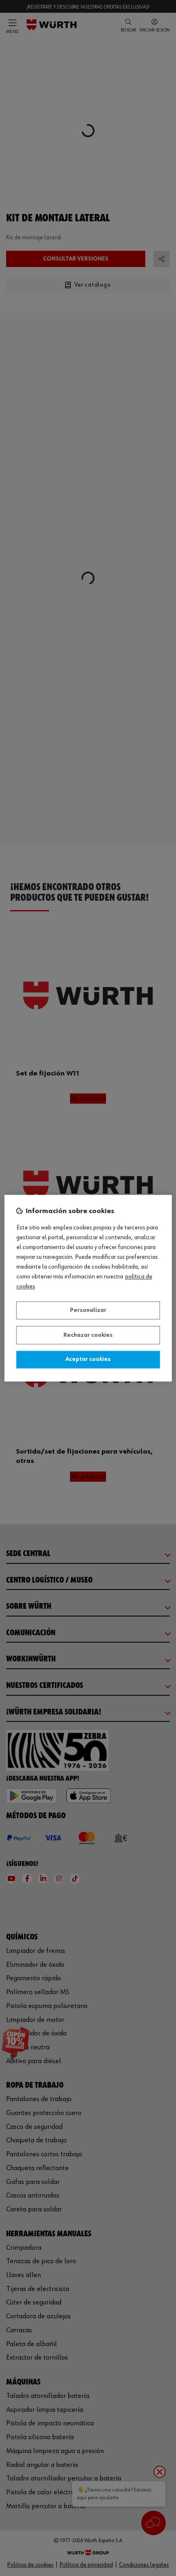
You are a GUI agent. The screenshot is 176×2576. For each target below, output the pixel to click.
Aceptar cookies (88, 1360)
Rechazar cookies (88, 1335)
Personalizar (88, 1311)
